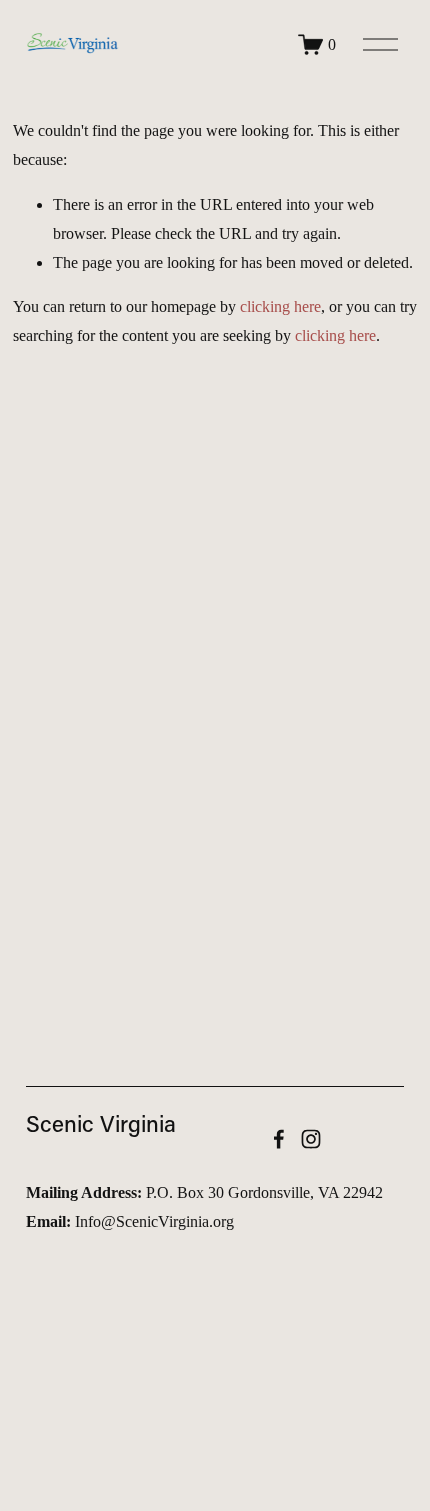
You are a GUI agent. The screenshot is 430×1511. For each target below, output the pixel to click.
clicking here (280, 306)
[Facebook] (279, 1139)
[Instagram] (311, 1139)
